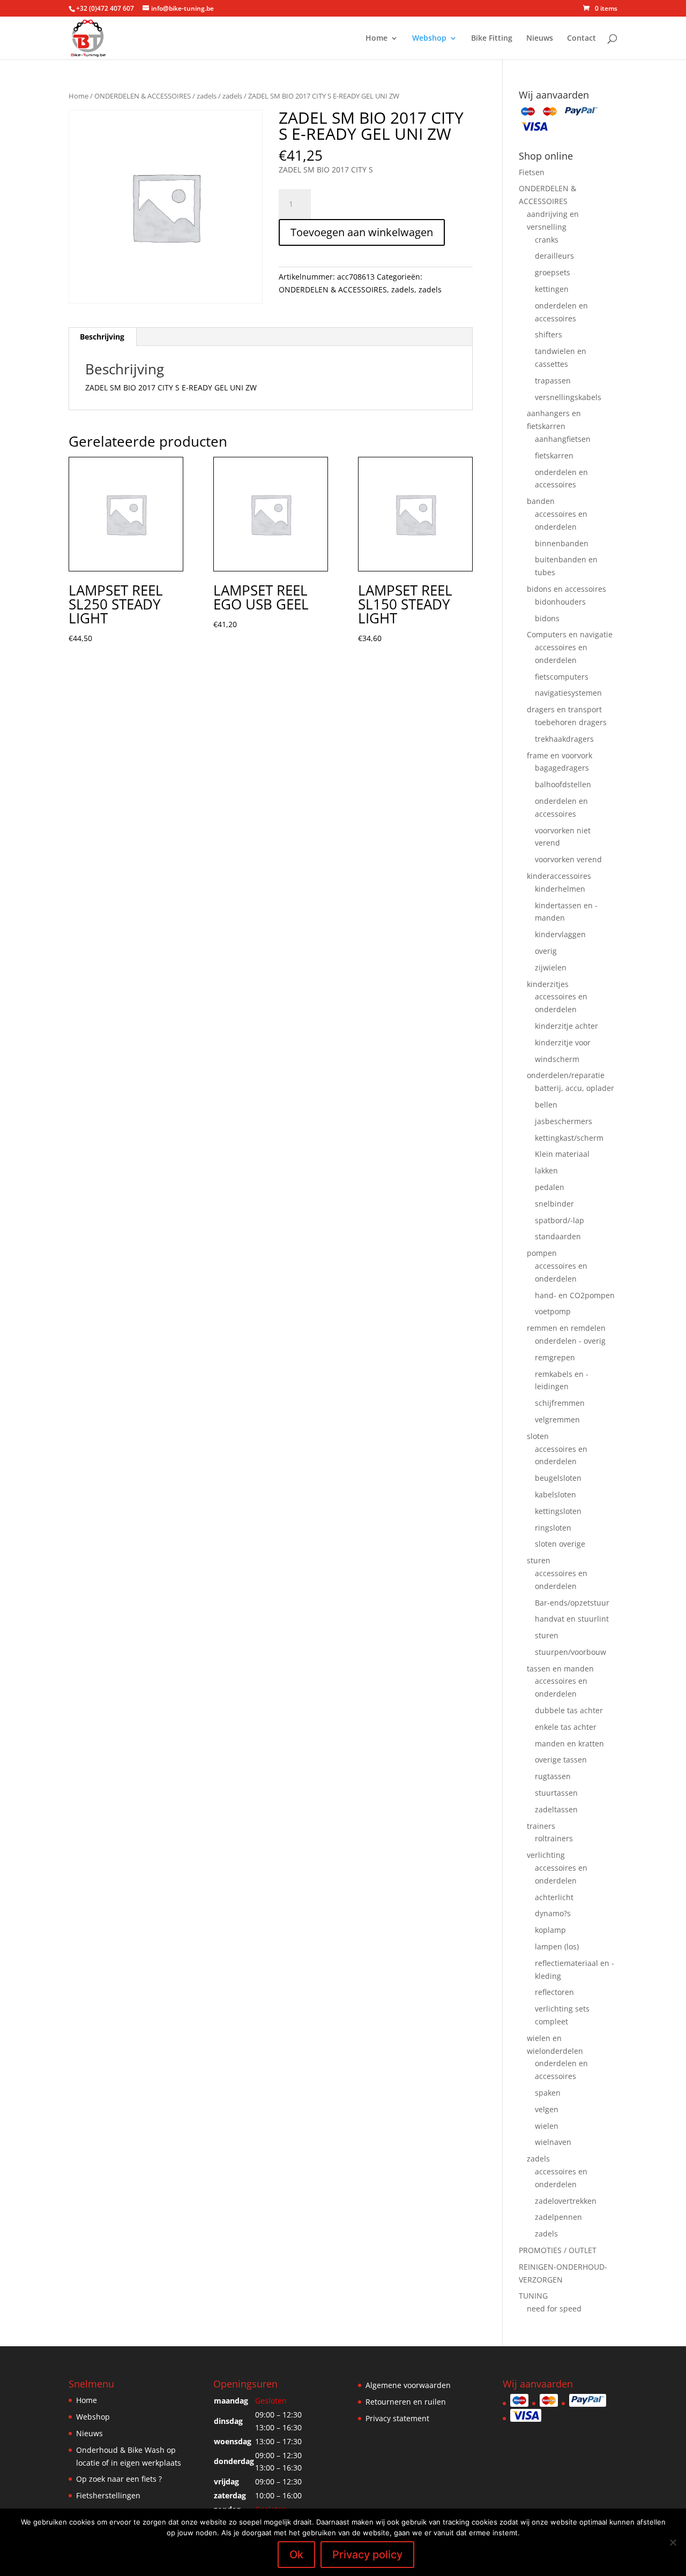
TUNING (533, 2296)
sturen (539, 1560)
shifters (549, 334)
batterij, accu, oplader (575, 1088)
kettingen (552, 289)
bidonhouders (560, 602)
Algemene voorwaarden (408, 2385)
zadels (207, 96)
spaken (548, 2093)
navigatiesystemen (568, 693)
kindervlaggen (560, 934)
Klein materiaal (562, 1154)
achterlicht (554, 1897)
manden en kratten (569, 1743)
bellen (546, 1105)
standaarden (558, 1236)
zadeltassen (556, 1809)
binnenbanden (562, 543)
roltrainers (554, 1838)
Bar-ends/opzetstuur (572, 1603)
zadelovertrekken (566, 2201)
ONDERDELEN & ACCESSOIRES (143, 96)
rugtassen (553, 1776)
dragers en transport (564, 709)
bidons (547, 618)
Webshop (429, 39)
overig (546, 951)
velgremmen (557, 1419)
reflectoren (554, 1992)
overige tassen (561, 1760)
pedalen (550, 1187)
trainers (541, 1826)
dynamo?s (553, 1913)
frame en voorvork (560, 755)
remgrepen (555, 1357)
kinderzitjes (548, 984)
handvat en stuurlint (572, 1619)
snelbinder (554, 1204)
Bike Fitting (492, 39)
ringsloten (553, 1528)
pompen (542, 1253)
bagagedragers (562, 768)
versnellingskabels (568, 397)
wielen (547, 2126)
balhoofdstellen (563, 784)
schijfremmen (560, 1403)
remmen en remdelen (566, 1328)
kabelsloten (555, 1494)
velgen (547, 2109)
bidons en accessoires (566, 589)
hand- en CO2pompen (575, 1295)
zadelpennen (558, 2217)
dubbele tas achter (569, 1710)
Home (376, 39)
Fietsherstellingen (108, 2495)
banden (541, 501)
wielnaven (553, 2142)
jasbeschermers (564, 1121)
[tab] (102, 337)
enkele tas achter (566, 1727)
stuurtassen (556, 1793)
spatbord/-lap (560, 1220)
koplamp (550, 1930)
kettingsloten (558, 1511)
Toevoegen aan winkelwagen (362, 232)
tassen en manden (560, 1669)
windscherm (557, 1059)
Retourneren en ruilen (406, 2402)
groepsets (553, 272)
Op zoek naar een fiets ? (119, 2479)
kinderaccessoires (559, 876)
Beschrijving (102, 337)
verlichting (546, 1855)
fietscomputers (562, 677)
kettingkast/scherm (569, 1138)
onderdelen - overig (570, 1341)
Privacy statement (397, 2418)
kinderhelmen (560, 889)
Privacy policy (367, 2555)
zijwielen (551, 967)
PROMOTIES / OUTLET (558, 2250)
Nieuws (540, 39)
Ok (296, 2555)
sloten (538, 1436)
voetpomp (553, 1311)
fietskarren (554, 455)
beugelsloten (558, 1478)
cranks (547, 240)
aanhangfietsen (563, 439)
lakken (546, 1170)
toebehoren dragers (571, 722)
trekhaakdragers (564, 739)
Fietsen (532, 172)
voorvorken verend (568, 859)
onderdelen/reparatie (566, 1075)
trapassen (553, 381)
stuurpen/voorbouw (571, 1652)
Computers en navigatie (570, 634)
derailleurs (554, 256)
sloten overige (560, 1544)
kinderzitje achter (566, 1026)
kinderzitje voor (563, 1042)
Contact (581, 39)
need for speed (554, 2308)
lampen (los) (557, 1946)
